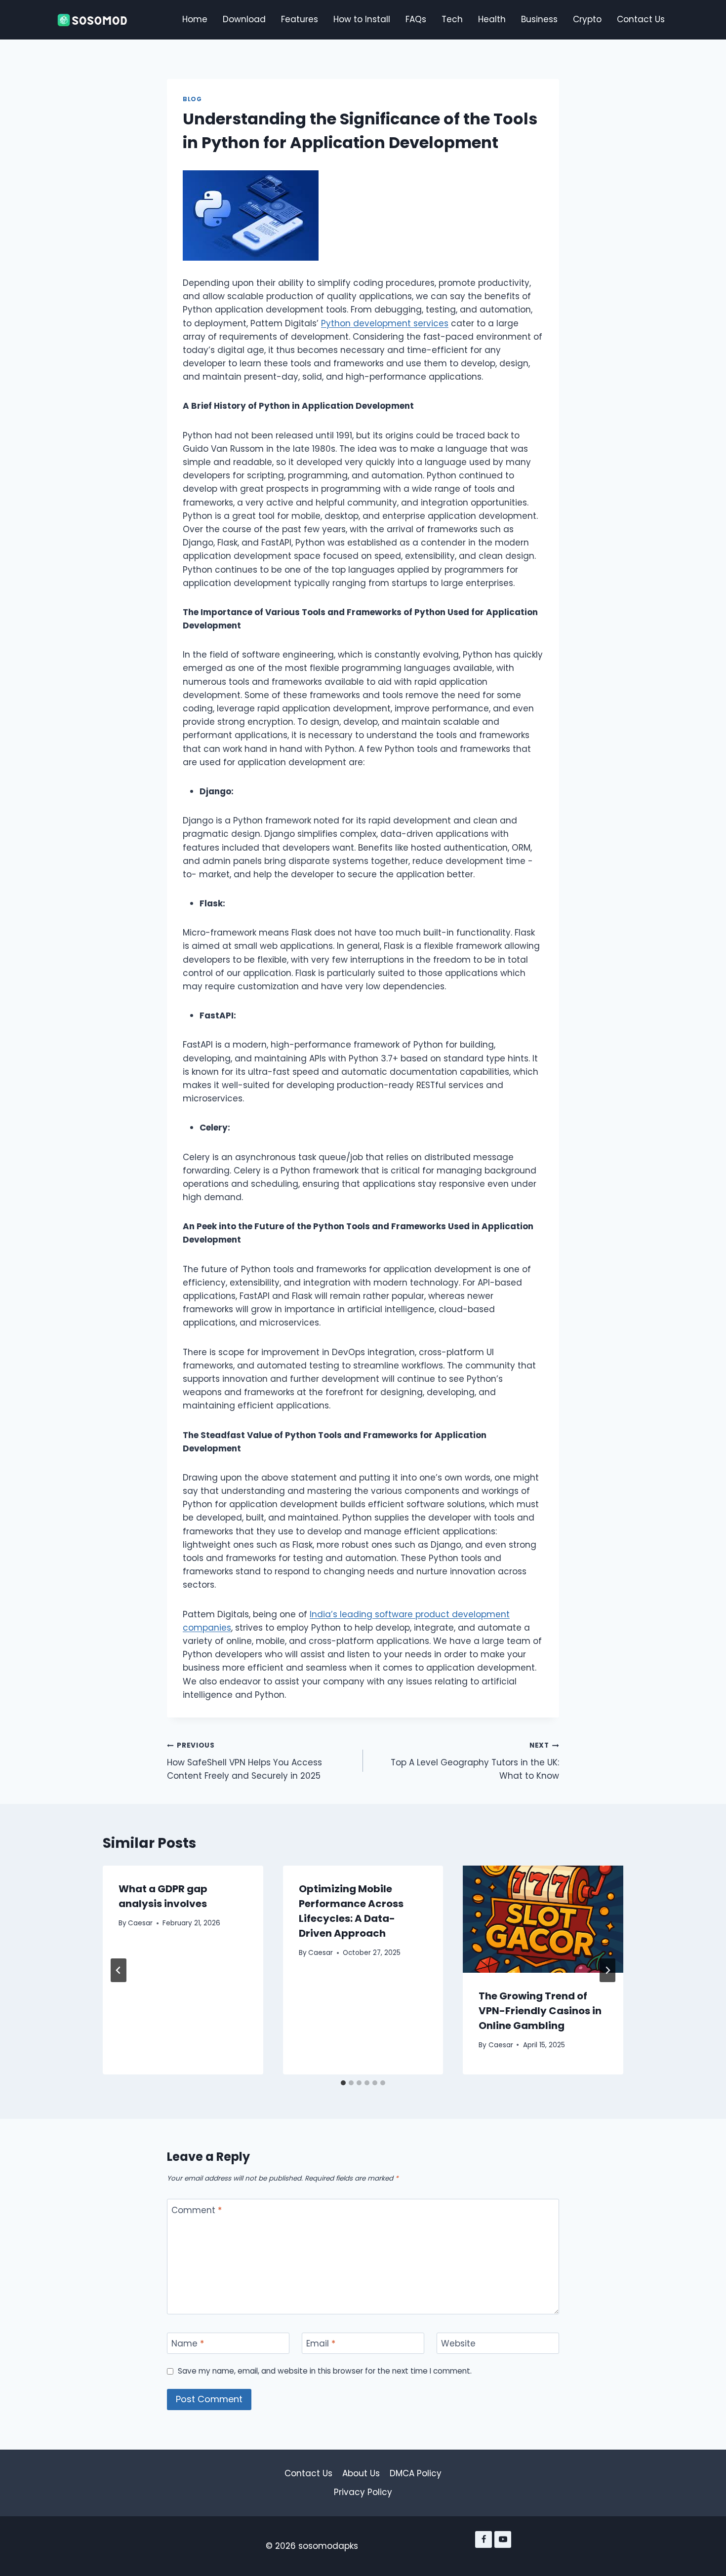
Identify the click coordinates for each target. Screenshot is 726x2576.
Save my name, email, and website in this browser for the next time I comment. (325, 2371)
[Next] (607, 1970)
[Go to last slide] (119, 1970)
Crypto (587, 19)
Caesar (140, 1923)
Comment (197, 2210)
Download (244, 19)
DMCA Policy (416, 2473)
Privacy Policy (363, 2492)
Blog (192, 99)
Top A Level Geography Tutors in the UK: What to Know (475, 1761)
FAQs (416, 19)
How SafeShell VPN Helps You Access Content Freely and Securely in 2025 (244, 1761)
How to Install (362, 19)
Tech (452, 19)
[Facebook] (484, 2539)
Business (539, 19)
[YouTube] (503, 2539)
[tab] (343, 2083)
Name (188, 2344)
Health (492, 19)
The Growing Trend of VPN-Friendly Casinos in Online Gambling (540, 2011)
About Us (361, 2473)
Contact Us (641, 19)
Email (321, 2344)
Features (300, 19)
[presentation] (543, 1919)
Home (195, 19)
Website (458, 2344)
